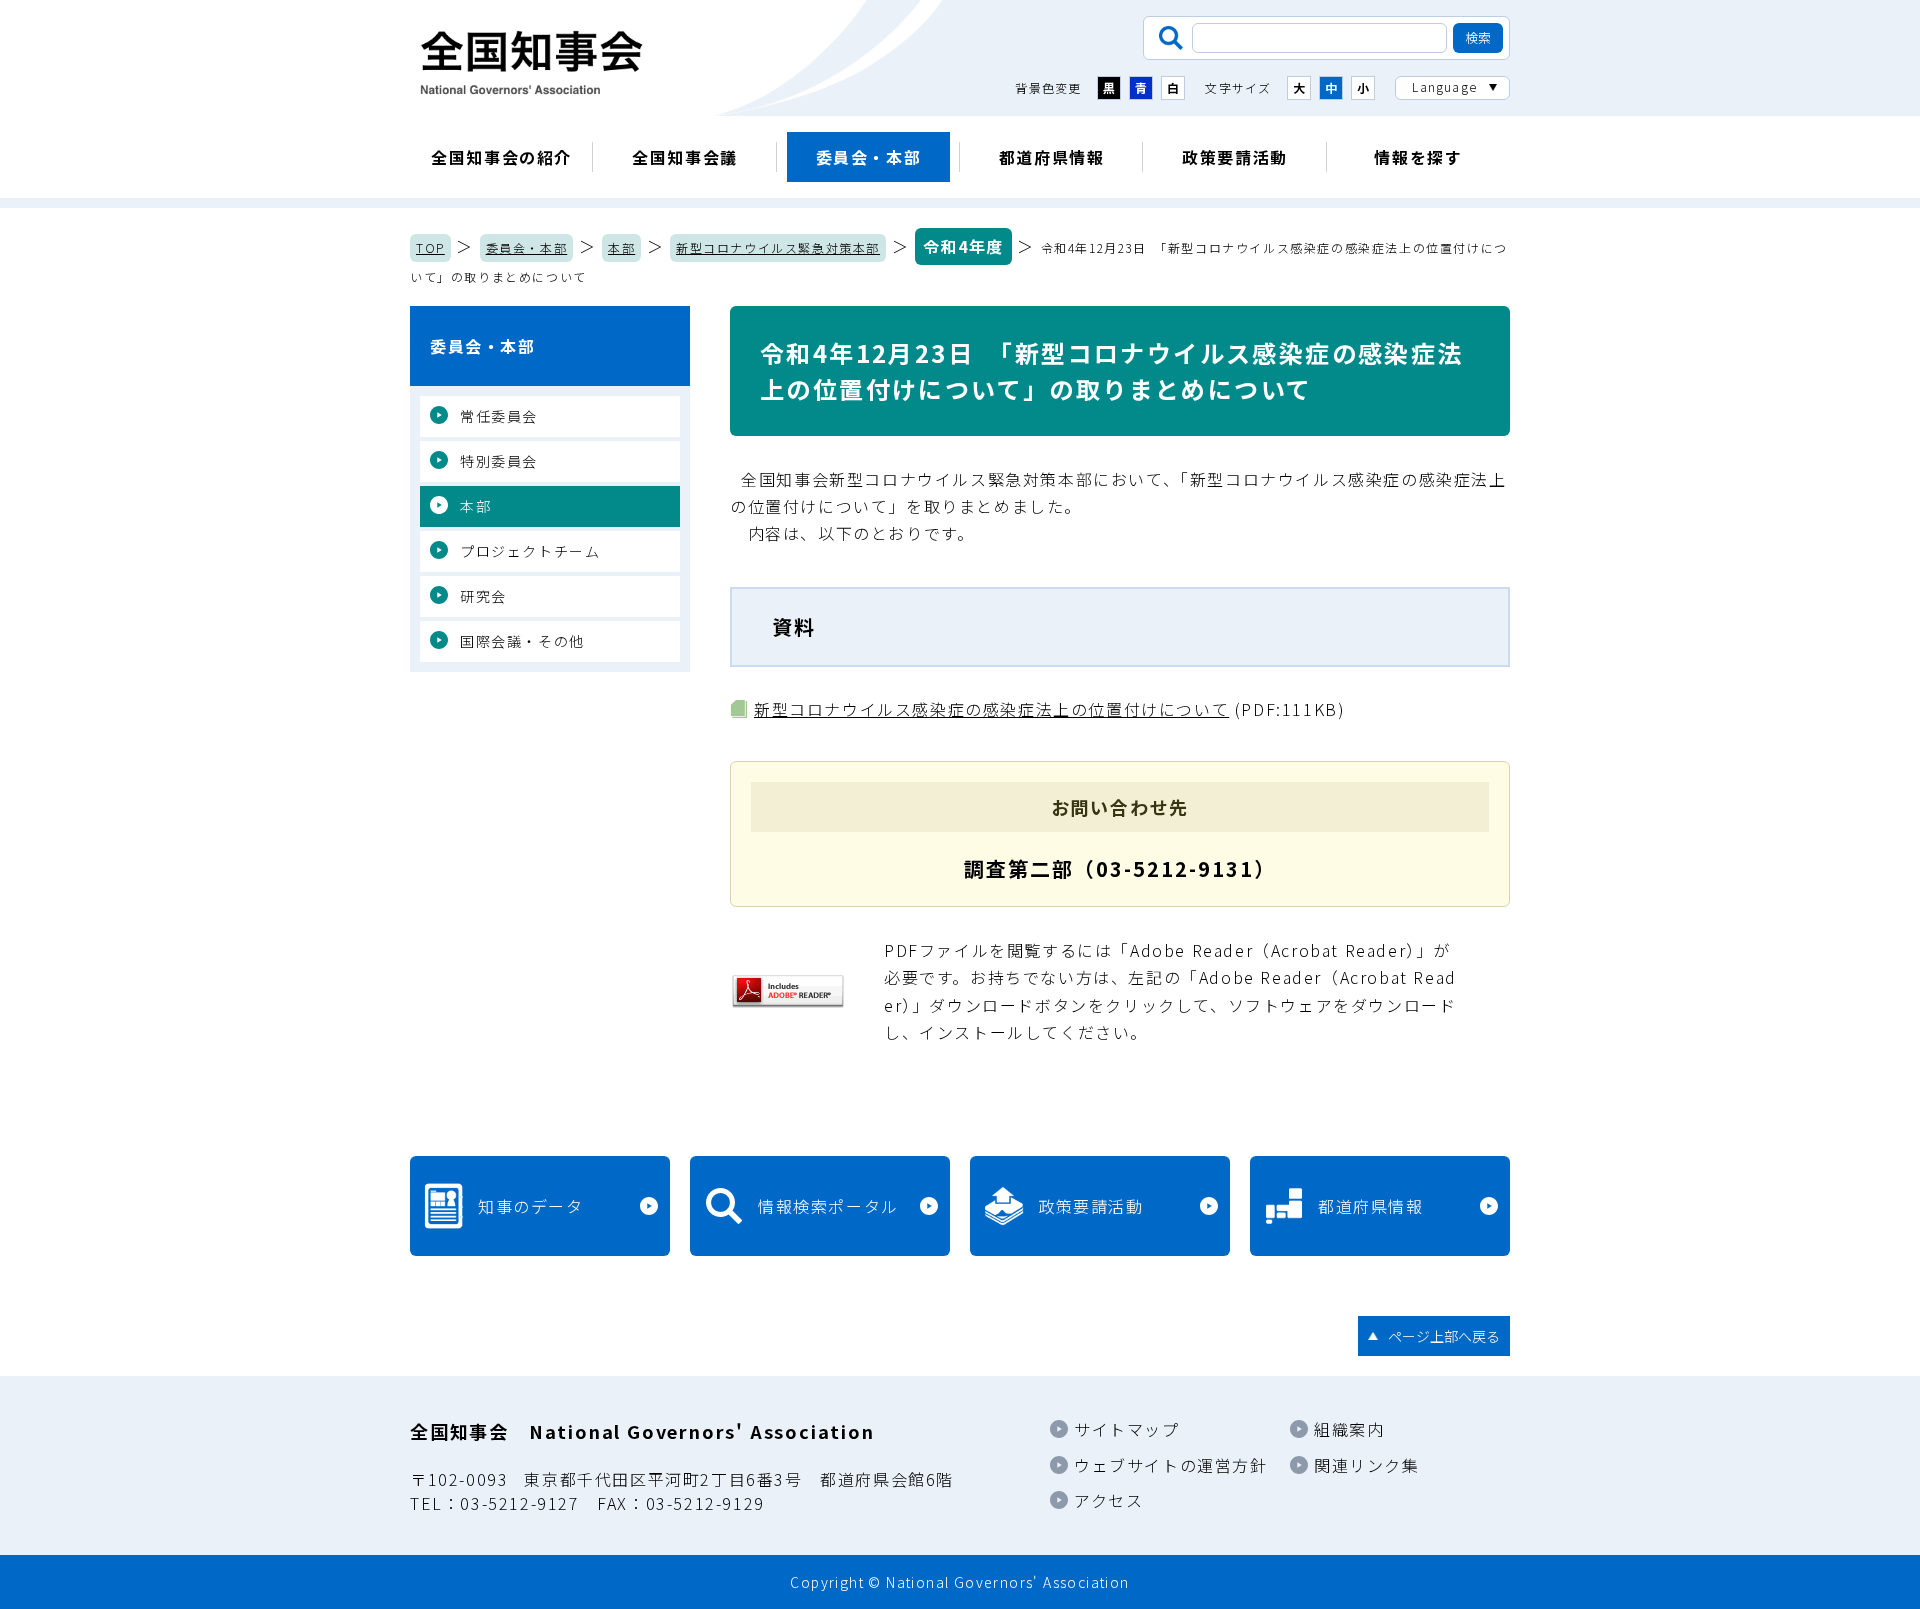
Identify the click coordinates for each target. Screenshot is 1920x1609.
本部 (621, 247)
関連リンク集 (1367, 1465)
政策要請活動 (1235, 157)
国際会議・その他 (522, 641)
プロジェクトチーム (530, 551)
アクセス (1108, 1500)
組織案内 (1349, 1429)
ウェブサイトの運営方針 (1171, 1465)
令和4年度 (963, 246)
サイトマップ (1127, 1429)
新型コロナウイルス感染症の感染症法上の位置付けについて (991, 709)
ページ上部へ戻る (1444, 1336)
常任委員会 (499, 416)
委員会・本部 (869, 157)
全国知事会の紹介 (501, 157)
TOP (430, 247)
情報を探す (1418, 157)
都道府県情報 (1052, 157)
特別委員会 (499, 461)
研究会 (483, 596)
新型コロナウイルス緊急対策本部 (778, 247)
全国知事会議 (685, 157)
